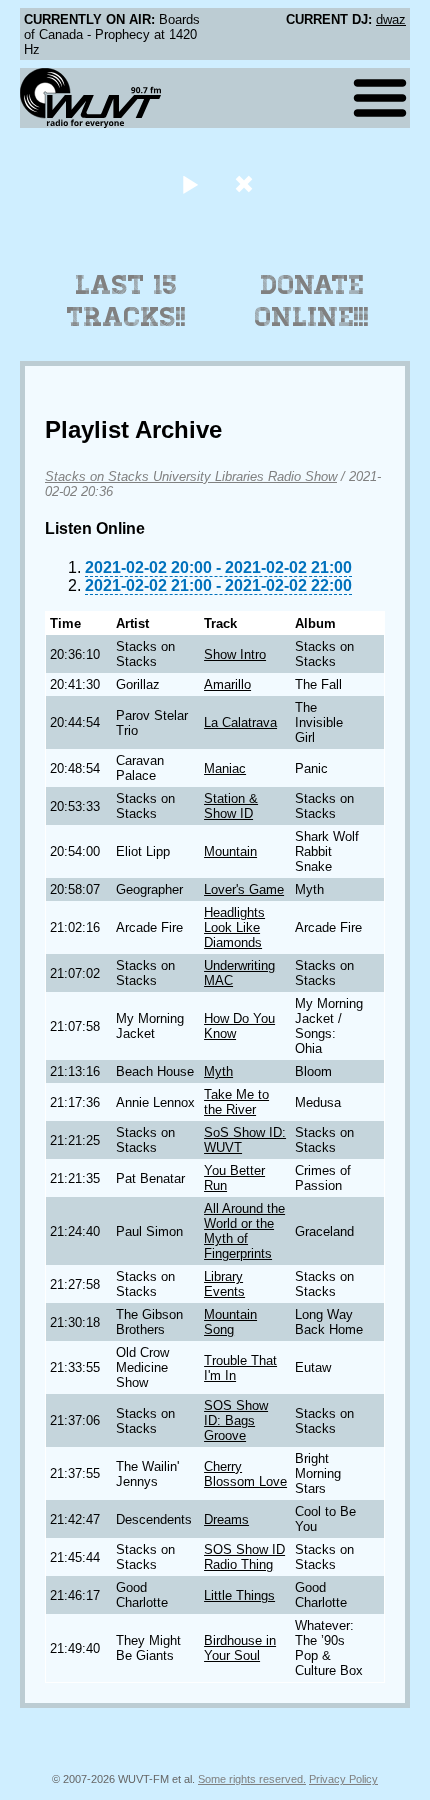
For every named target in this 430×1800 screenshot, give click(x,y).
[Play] (189, 183)
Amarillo (227, 684)
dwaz (391, 19)
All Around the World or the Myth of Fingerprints (244, 1231)
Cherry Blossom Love (245, 1474)
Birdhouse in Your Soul (240, 1648)
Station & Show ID (231, 806)
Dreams (226, 1519)
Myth (218, 1071)
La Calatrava (240, 722)
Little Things (239, 1595)
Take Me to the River (236, 1102)
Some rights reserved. (252, 1779)
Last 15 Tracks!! (126, 301)
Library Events (224, 1284)
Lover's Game (244, 889)
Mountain (230, 851)
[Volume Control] (246, 183)
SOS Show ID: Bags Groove (236, 1420)
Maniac (225, 768)
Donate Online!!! (312, 301)
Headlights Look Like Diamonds (234, 927)
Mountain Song (230, 1322)
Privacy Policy (343, 1779)
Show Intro (235, 654)
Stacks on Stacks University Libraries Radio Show (191, 476)
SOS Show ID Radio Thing (244, 1557)
